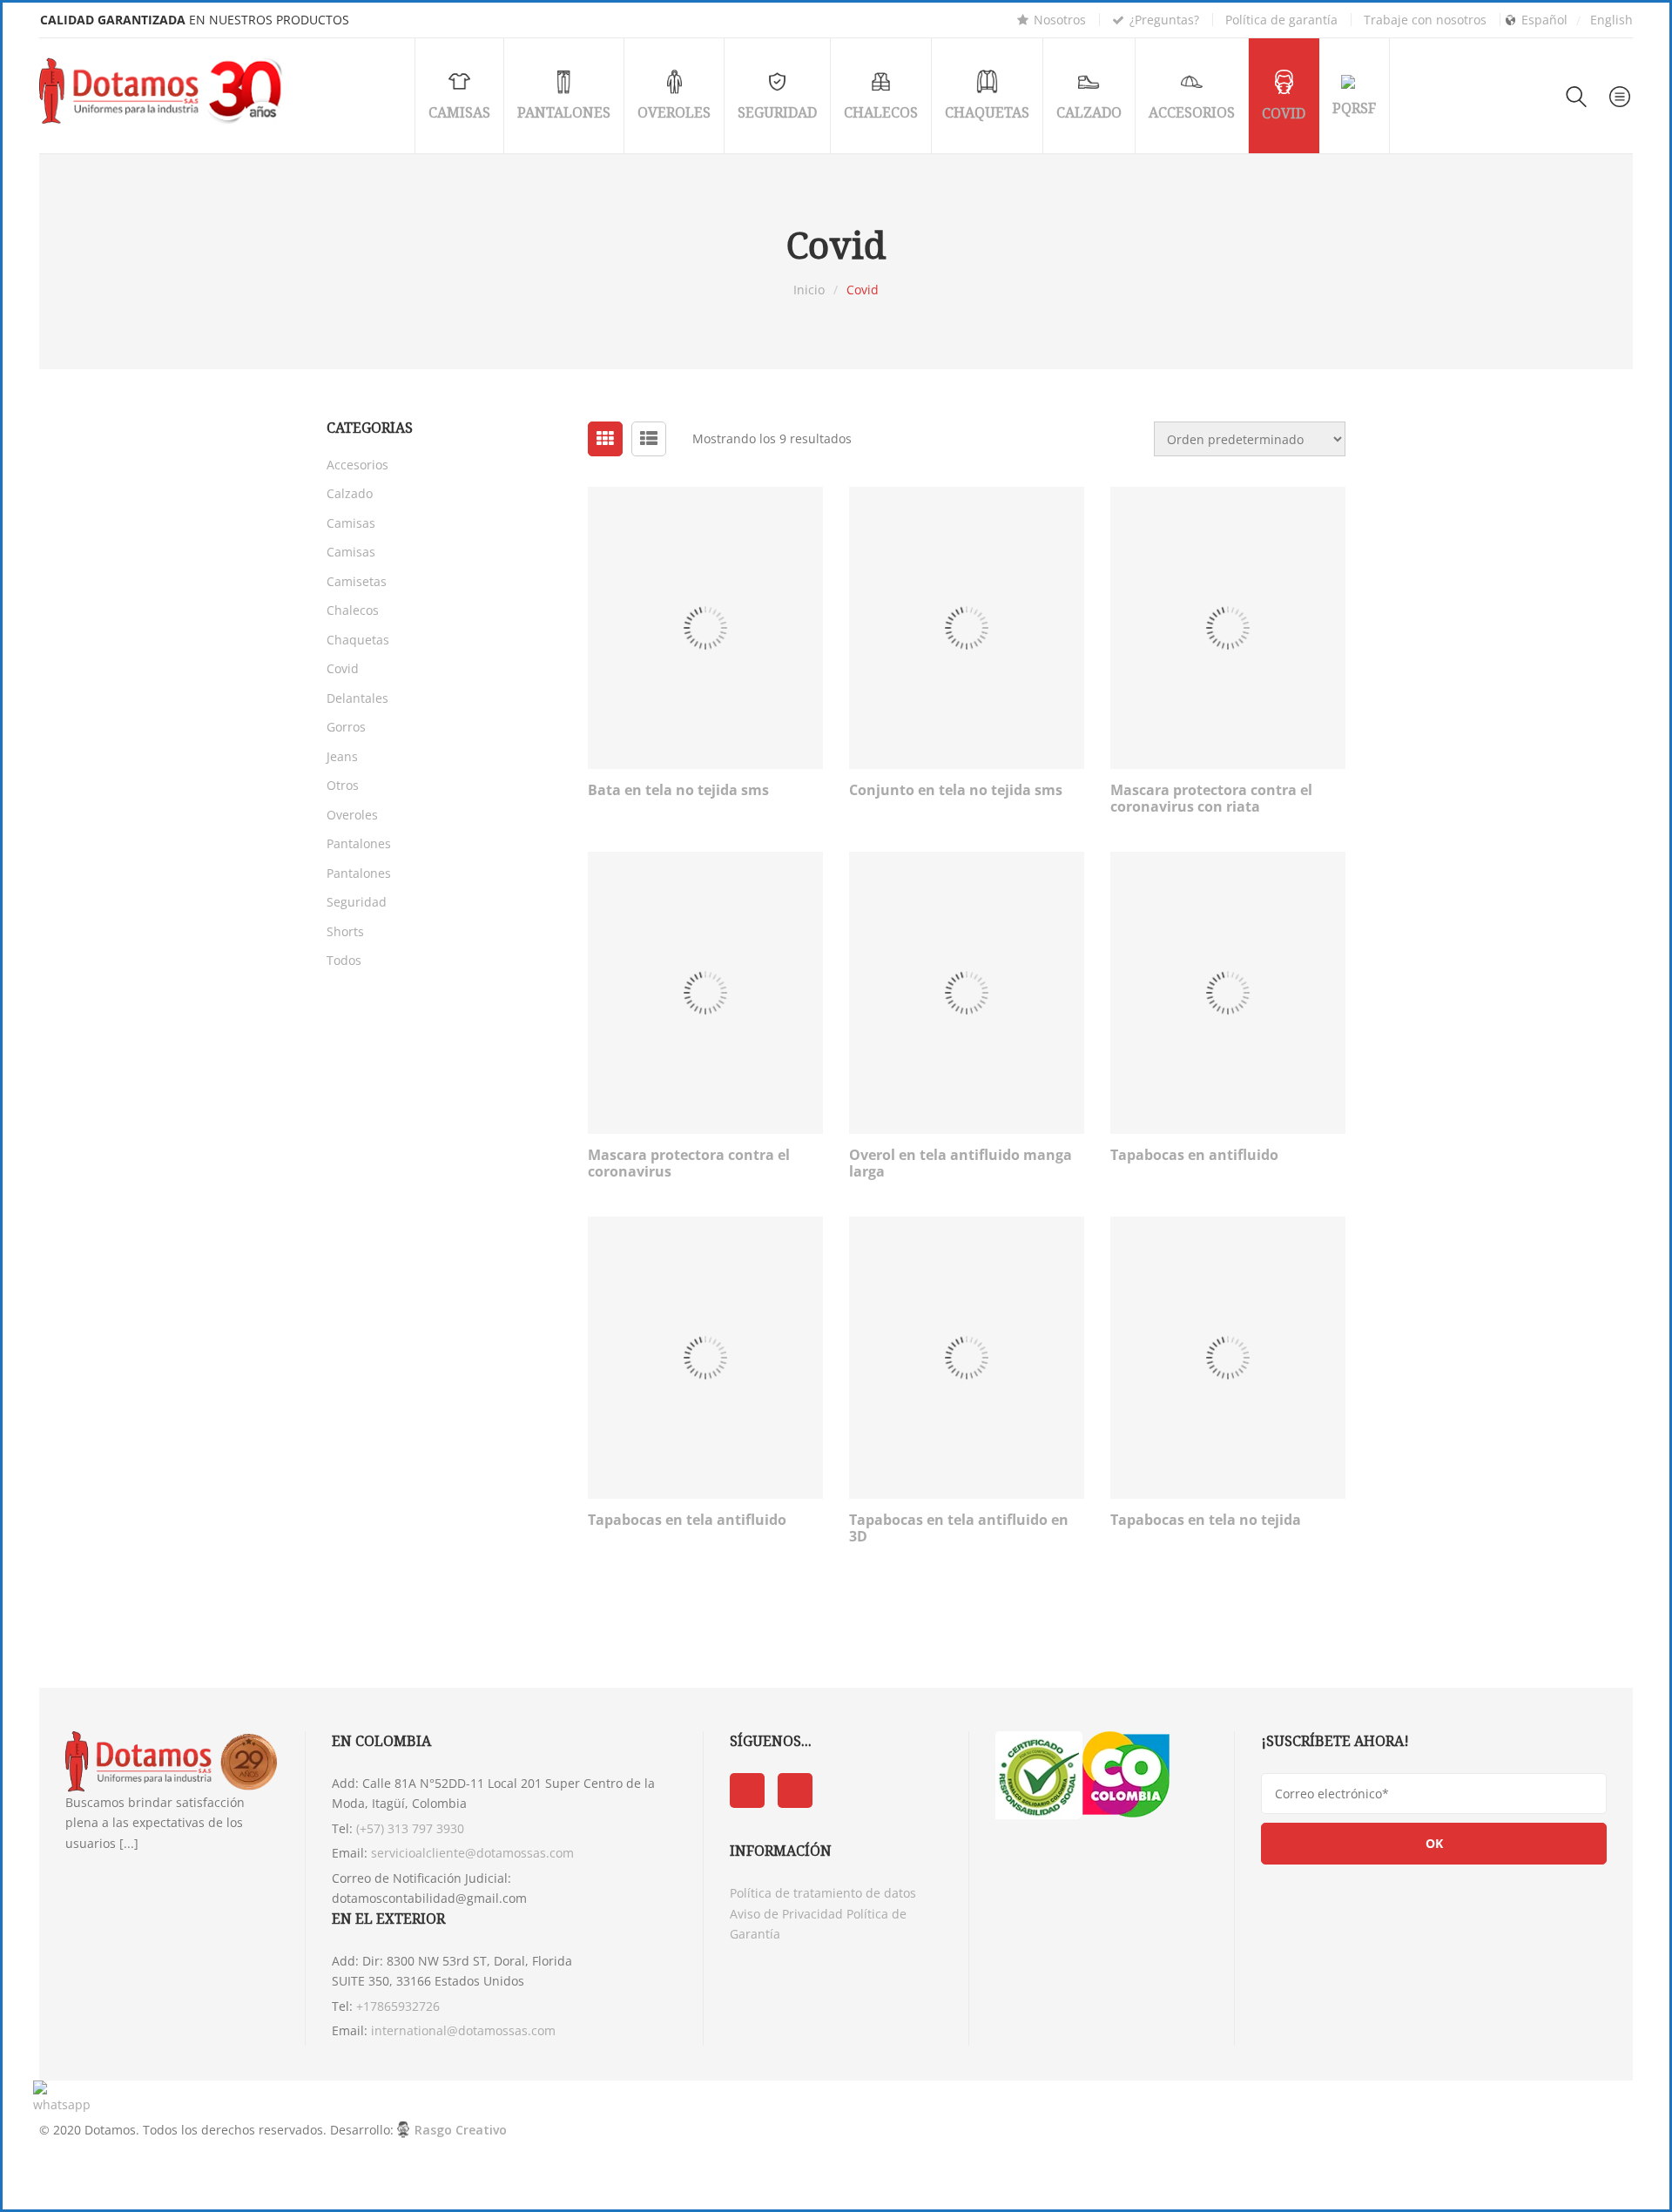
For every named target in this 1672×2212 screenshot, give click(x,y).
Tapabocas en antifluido (1194, 1155)
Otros (343, 785)
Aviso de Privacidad (786, 1914)
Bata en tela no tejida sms (678, 790)
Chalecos (353, 610)
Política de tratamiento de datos (823, 1893)
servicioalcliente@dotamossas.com (472, 1853)
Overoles (352, 815)
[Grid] (605, 439)
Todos (344, 960)
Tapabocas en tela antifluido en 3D (959, 1528)
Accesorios (357, 465)
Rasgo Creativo (461, 2130)
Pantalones (359, 843)
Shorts (345, 931)
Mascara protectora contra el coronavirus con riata (1211, 798)
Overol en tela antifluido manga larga (961, 1163)
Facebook (747, 1791)
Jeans (342, 756)
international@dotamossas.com (463, 2030)
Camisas (351, 523)
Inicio (809, 290)
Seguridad (357, 902)
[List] (649, 439)
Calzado (350, 493)
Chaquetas (358, 640)
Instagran (795, 1791)
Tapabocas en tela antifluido (687, 1520)
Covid (343, 668)
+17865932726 (398, 2006)
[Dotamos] (165, 91)
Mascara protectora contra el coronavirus (689, 1163)
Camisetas (357, 581)
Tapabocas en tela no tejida (1206, 1520)
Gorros (346, 727)
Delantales (357, 698)
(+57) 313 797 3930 (410, 1828)
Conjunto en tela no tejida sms (956, 790)
